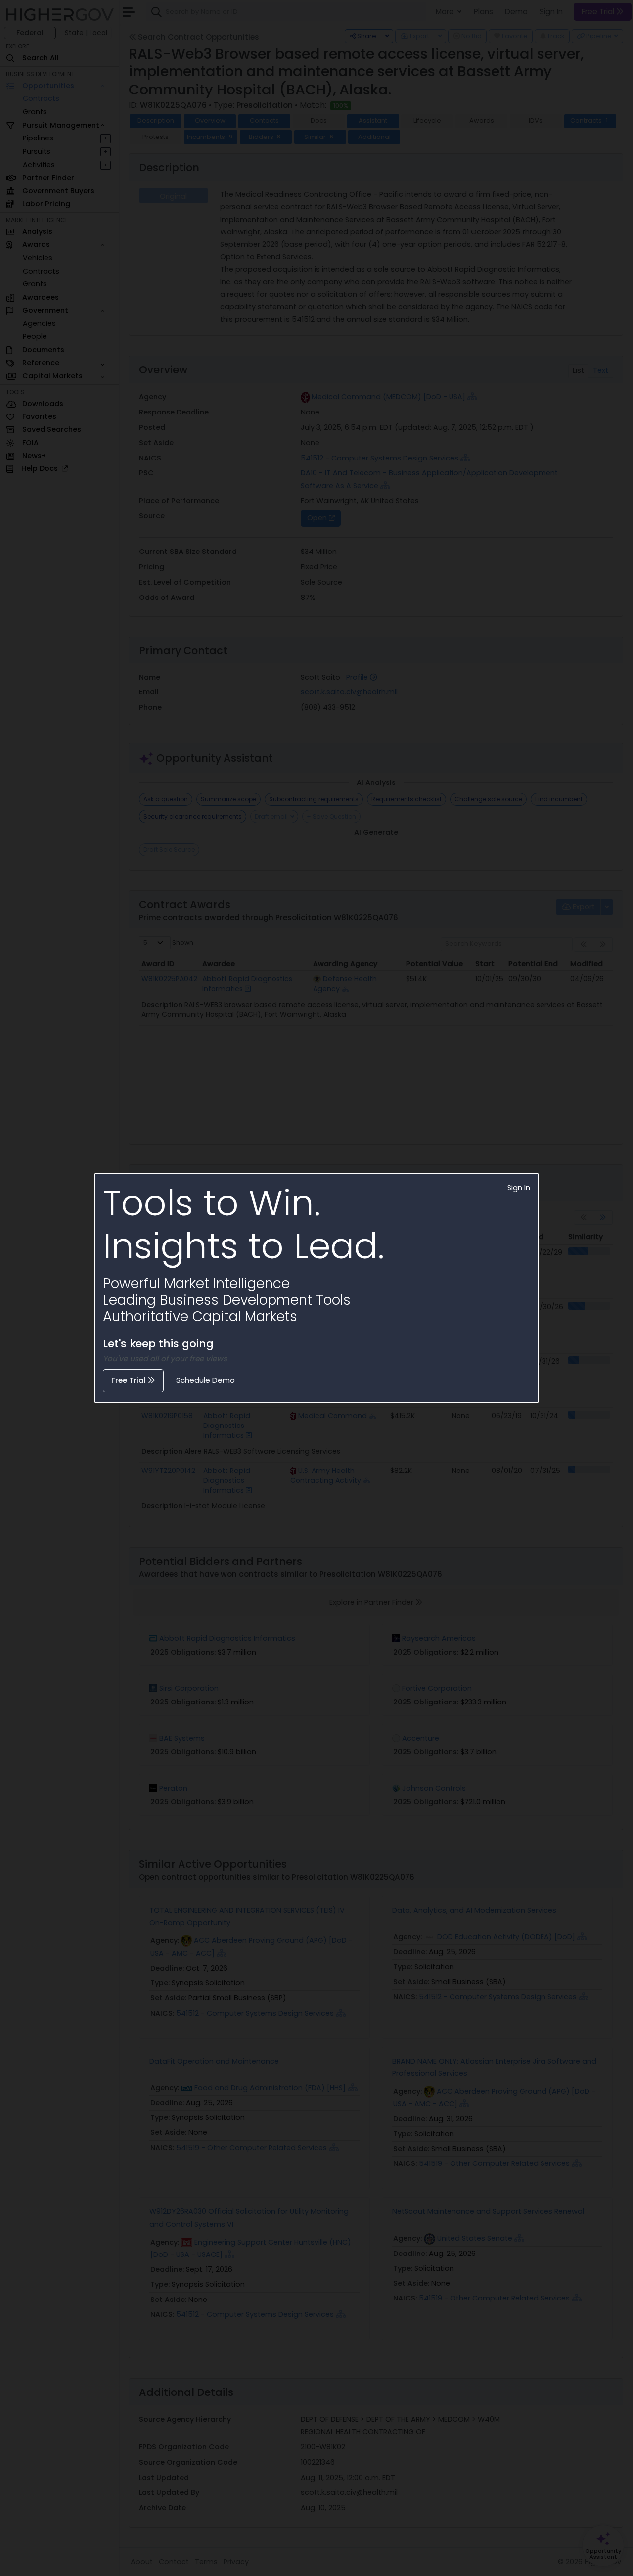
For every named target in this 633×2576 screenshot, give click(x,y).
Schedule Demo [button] (205, 1380)
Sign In (519, 1188)
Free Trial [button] (130, 1380)
